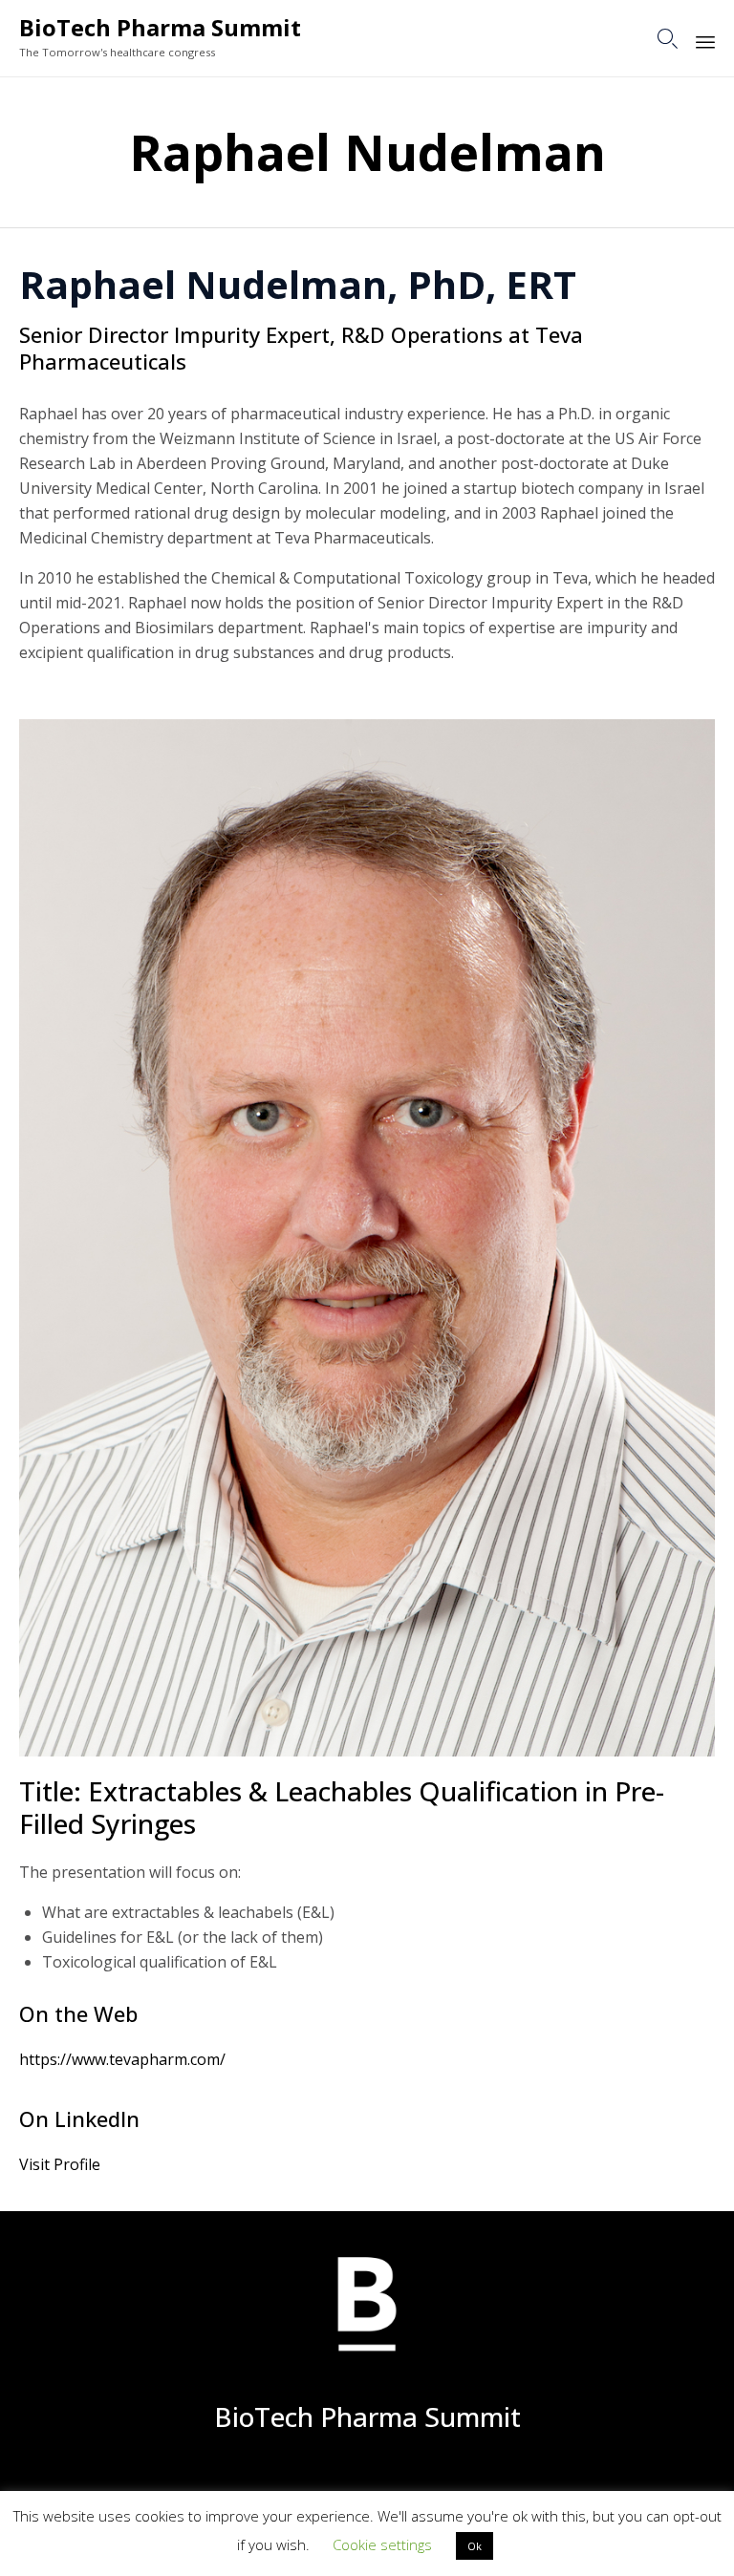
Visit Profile (60, 2164)
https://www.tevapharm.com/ (122, 2059)
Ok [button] (475, 2546)
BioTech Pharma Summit (160, 28)
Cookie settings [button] (382, 2544)
